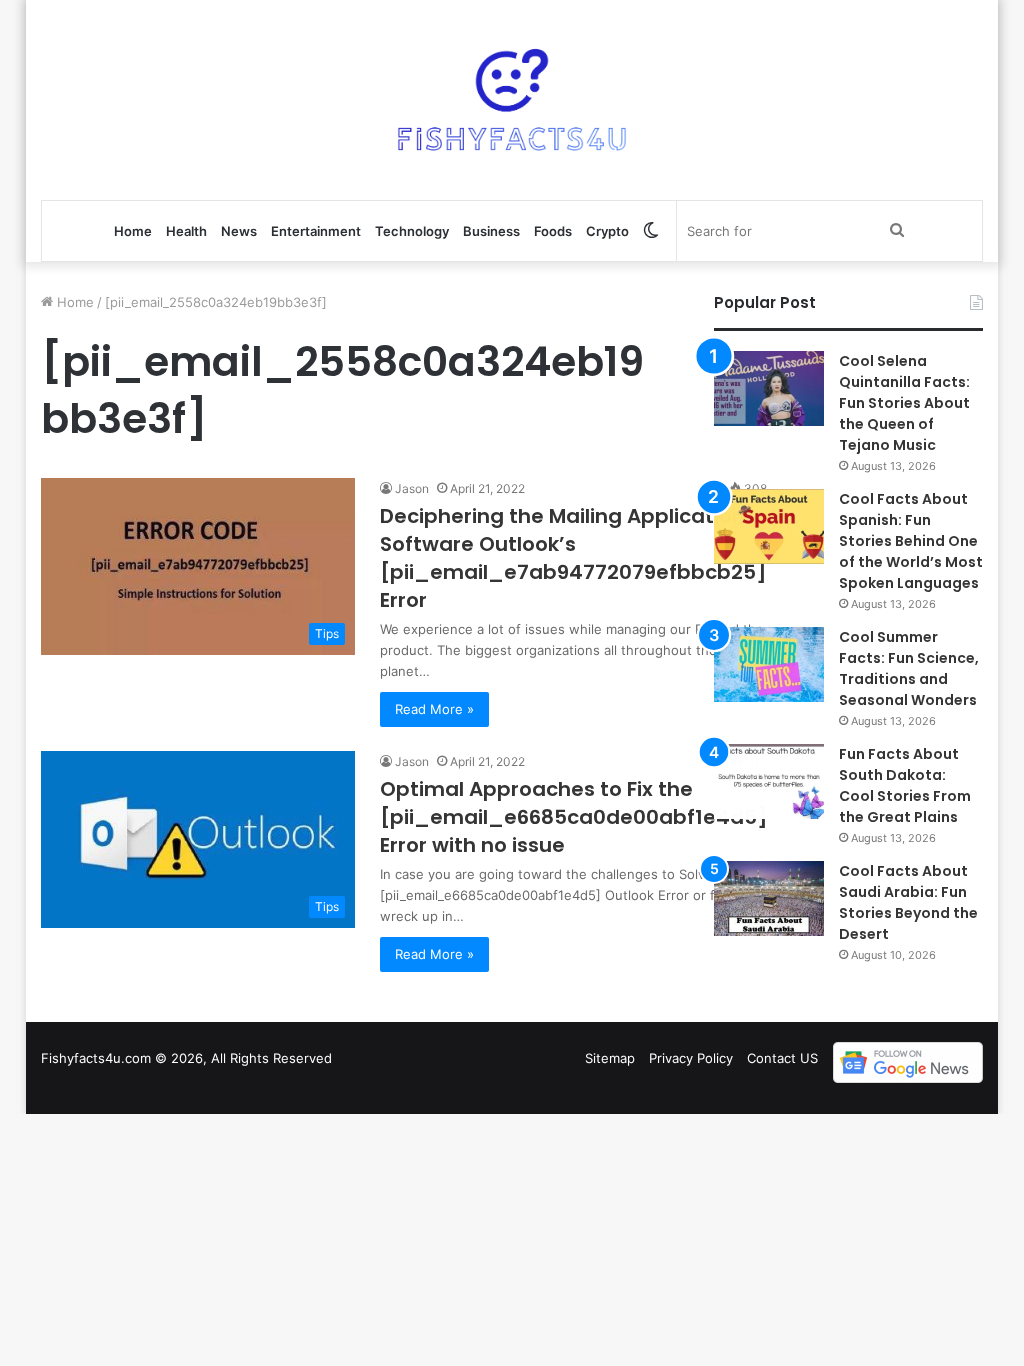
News (239, 231)
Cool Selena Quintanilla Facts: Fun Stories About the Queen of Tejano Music (904, 403)
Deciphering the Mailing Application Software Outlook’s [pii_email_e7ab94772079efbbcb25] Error (573, 558)
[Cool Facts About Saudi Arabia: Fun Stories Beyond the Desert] (769, 898)
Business (491, 231)
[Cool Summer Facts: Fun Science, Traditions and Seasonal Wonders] (769, 664)
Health (186, 231)
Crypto (607, 231)
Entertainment (316, 231)
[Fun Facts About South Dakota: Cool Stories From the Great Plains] (769, 781)
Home (133, 231)
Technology (412, 231)
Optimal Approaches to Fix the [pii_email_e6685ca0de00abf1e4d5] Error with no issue (574, 817)
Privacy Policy (691, 1058)
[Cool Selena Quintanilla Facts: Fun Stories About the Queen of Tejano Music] (769, 388)
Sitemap (610, 1058)
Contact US (782, 1058)
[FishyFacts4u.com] (511, 100)
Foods (553, 231)
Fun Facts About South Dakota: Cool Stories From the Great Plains (905, 785)
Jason (412, 488)
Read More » (434, 709)
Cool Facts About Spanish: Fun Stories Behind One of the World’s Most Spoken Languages (911, 541)
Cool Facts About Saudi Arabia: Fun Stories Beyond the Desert (908, 902)
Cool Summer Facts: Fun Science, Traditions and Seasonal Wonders (909, 668)
